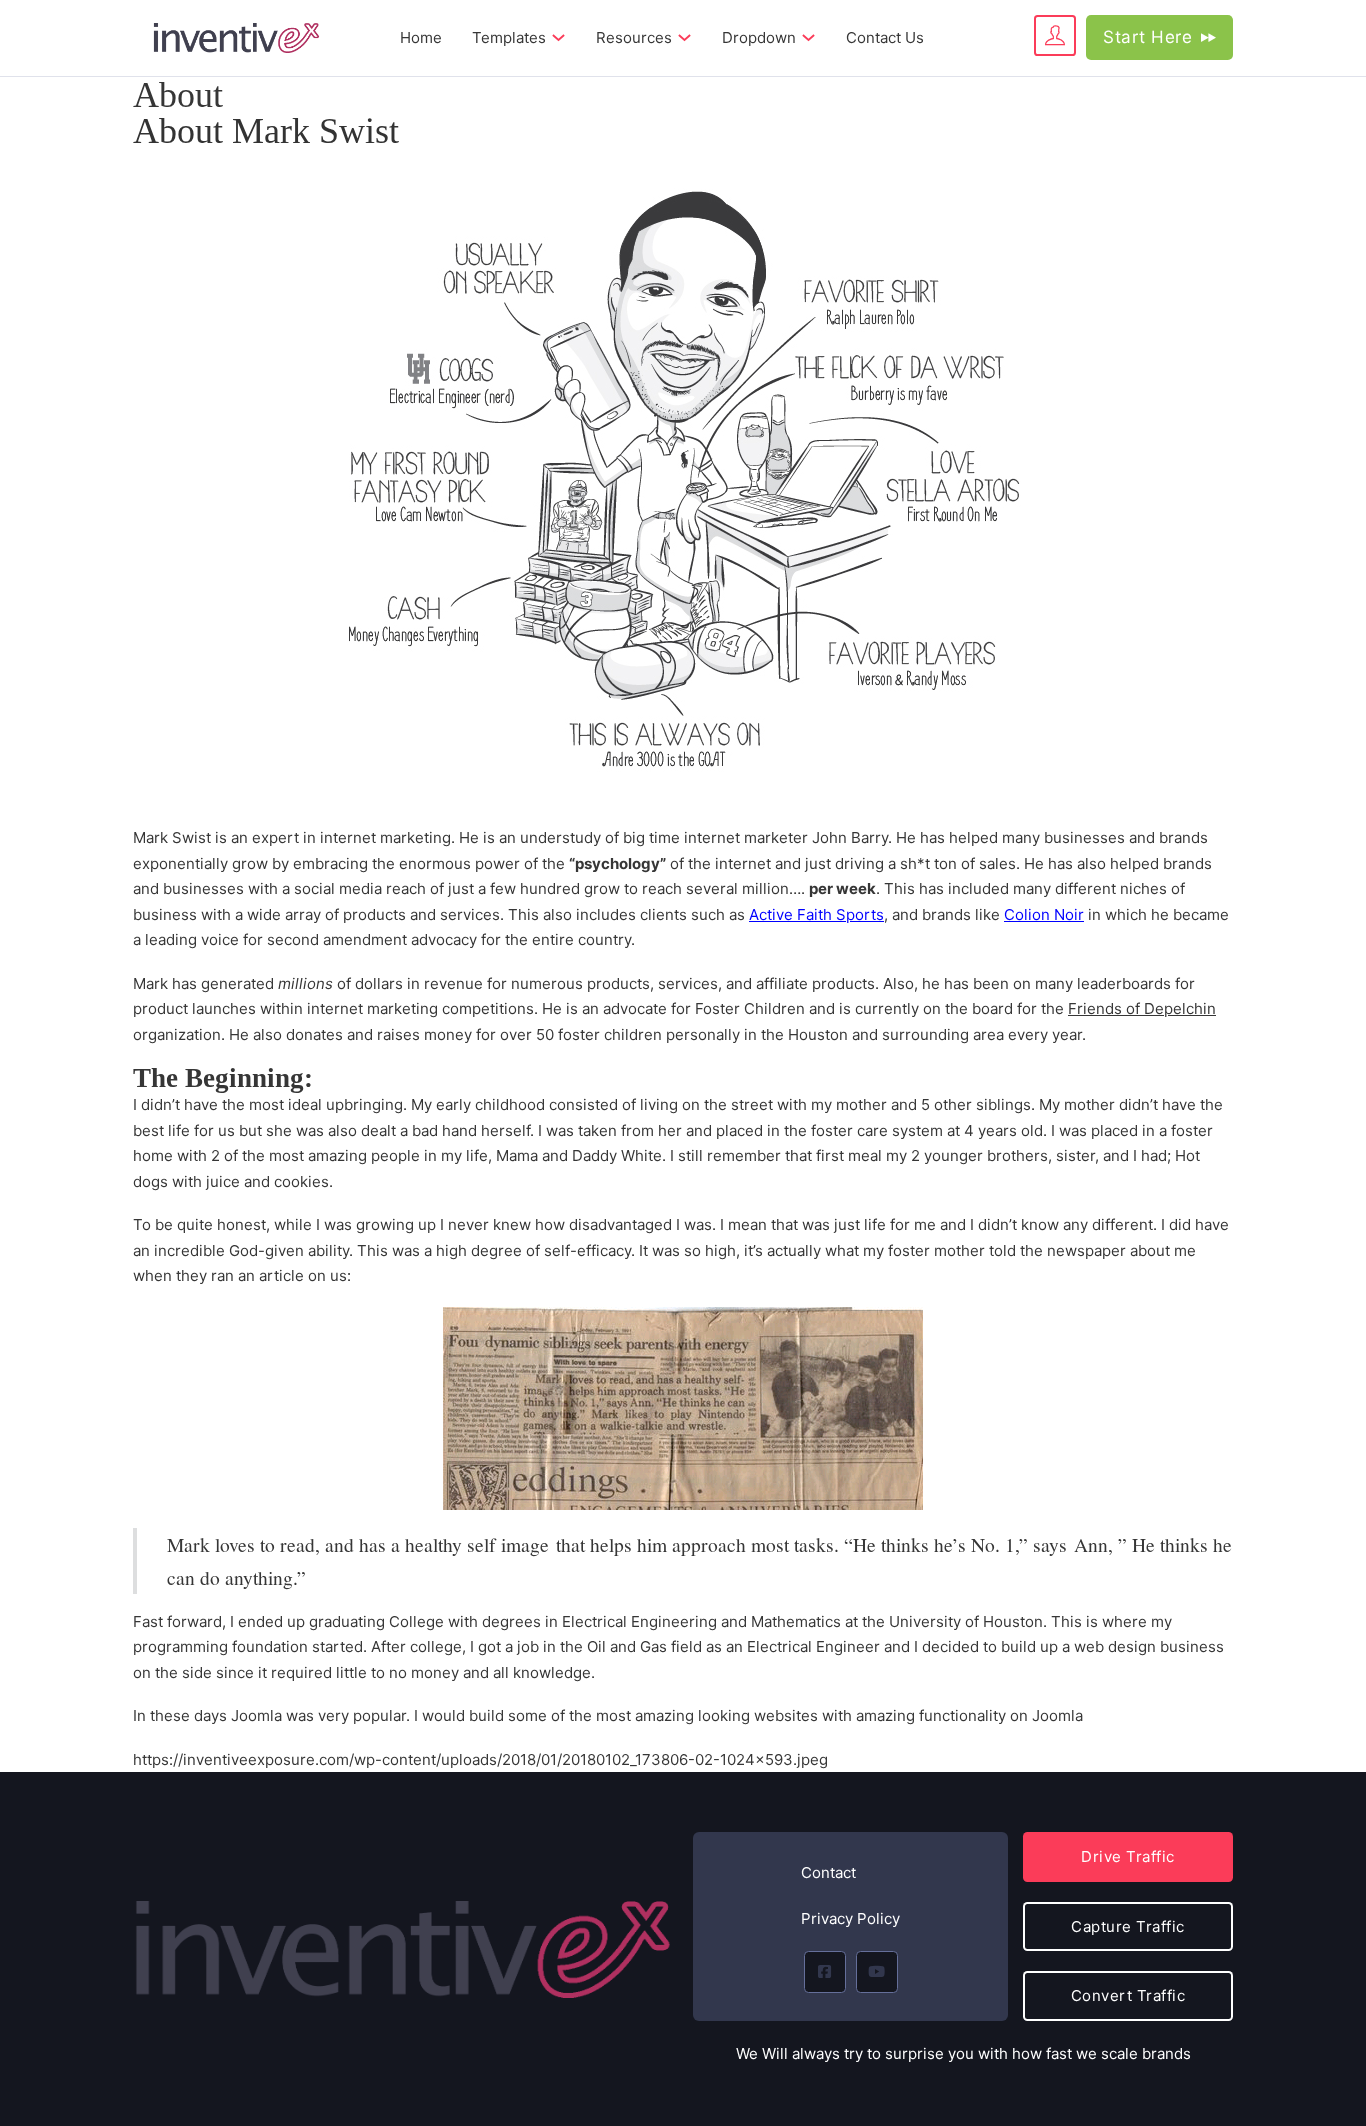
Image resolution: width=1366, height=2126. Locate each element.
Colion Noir (1044, 914)
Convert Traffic (1128, 1995)
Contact (828, 1872)
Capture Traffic (1128, 1926)
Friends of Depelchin (1142, 1008)
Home (421, 37)
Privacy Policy (850, 1918)
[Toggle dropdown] (558, 37)
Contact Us (885, 37)
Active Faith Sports (816, 914)
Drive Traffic (1128, 1856)
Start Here (1147, 37)
